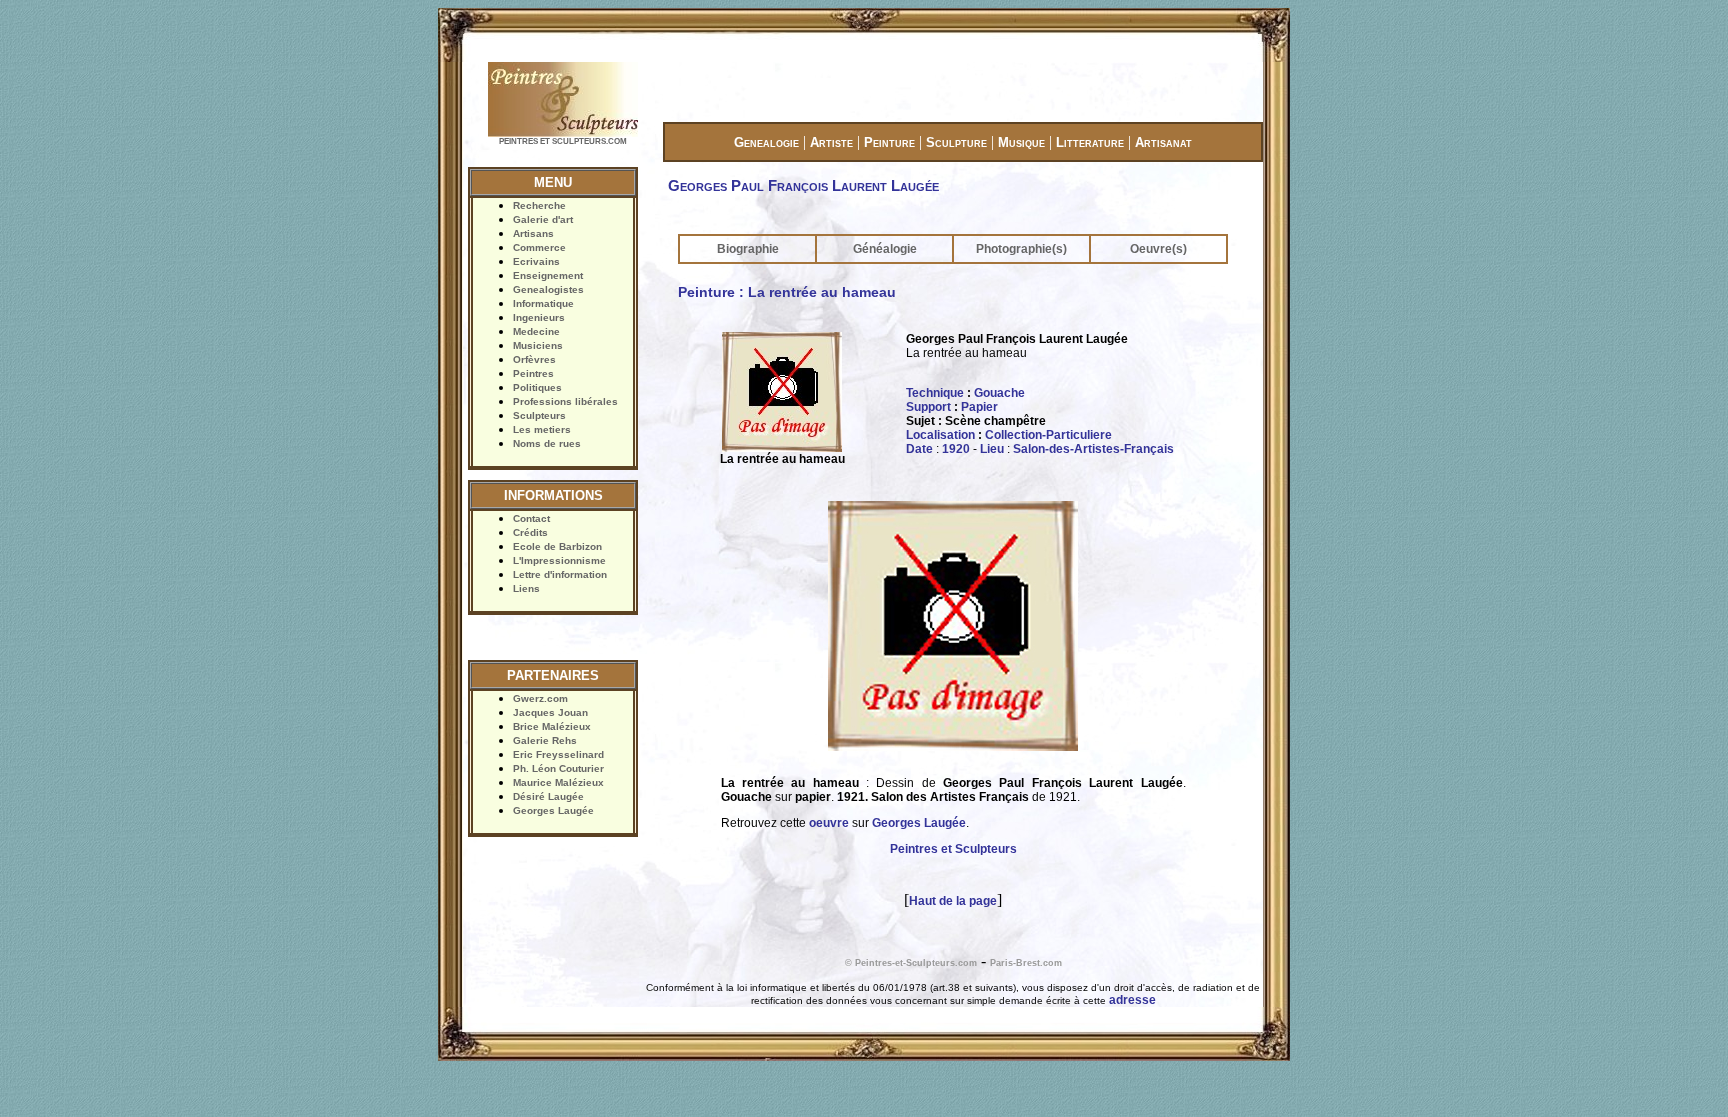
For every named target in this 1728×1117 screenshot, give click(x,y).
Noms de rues (547, 443)
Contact (531, 518)
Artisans (533, 233)
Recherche (539, 205)
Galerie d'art (543, 219)
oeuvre (829, 823)
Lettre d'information (560, 574)
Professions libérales (565, 401)
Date (919, 449)
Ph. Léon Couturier (558, 768)
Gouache (999, 393)
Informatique (543, 303)
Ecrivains (536, 261)
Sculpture (956, 142)
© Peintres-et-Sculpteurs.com (911, 963)
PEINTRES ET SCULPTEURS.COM (563, 141)
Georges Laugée (553, 810)
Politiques (537, 387)
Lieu (992, 449)
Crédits (530, 532)
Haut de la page (953, 901)
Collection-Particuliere (1048, 435)
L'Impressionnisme (559, 560)
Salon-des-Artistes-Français (1093, 449)
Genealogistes (548, 289)
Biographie (748, 249)
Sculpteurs (539, 415)
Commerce (539, 247)
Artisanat (1163, 142)
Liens (526, 588)
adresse (1132, 1000)
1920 (956, 449)
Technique (935, 393)
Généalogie (885, 249)
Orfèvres (534, 359)
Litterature (1090, 142)
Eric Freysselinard (558, 754)
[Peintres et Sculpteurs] (563, 134)
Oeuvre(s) (1158, 249)
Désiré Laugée (548, 796)
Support (928, 407)
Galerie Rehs (545, 740)
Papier (979, 407)
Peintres (533, 373)
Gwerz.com (540, 698)
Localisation (940, 435)
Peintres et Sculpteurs (953, 849)
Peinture (889, 142)
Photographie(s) (1021, 249)
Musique (1021, 142)
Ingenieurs (539, 317)
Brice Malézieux (552, 726)
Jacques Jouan (550, 712)
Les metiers (542, 429)
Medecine (536, 331)
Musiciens (538, 345)
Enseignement (548, 275)
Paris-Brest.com (1026, 963)
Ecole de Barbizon (557, 546)
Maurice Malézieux (558, 782)
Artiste (831, 142)
